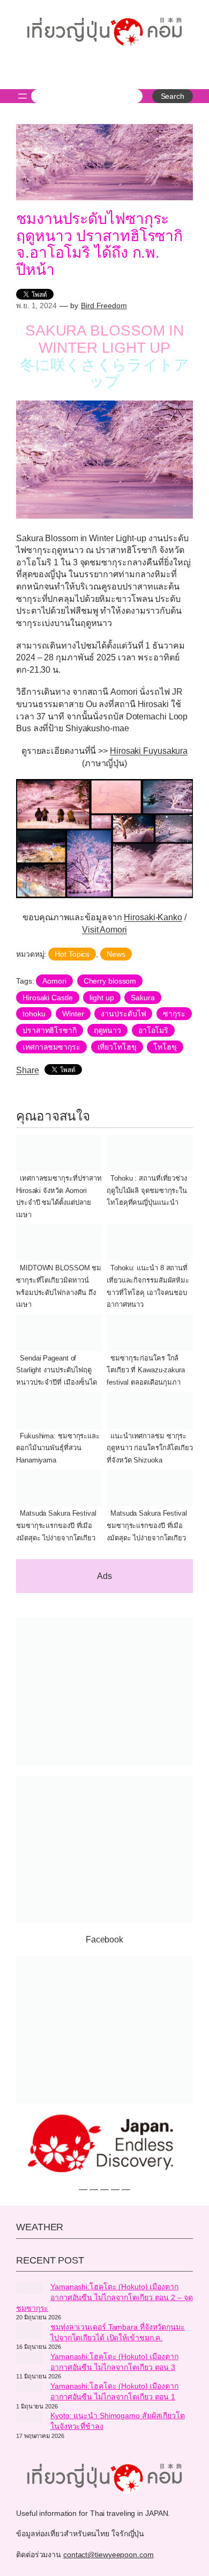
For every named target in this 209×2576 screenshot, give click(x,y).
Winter (73, 1014)
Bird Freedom (104, 305)
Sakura (143, 998)
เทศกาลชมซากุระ (51, 1047)
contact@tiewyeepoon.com (109, 2555)
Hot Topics (72, 954)
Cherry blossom (110, 981)
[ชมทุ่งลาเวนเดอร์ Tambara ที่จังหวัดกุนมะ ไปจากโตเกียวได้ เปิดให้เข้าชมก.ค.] (29, 2332)
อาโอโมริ (153, 1030)
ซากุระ (174, 1014)
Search (173, 96)
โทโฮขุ (165, 1047)
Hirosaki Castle (48, 998)
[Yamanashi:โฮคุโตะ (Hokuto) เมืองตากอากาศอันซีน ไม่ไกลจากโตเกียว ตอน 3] (29, 2359)
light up (102, 998)
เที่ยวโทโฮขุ (117, 1047)
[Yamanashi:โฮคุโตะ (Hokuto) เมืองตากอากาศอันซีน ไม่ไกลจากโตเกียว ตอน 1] (29, 2389)
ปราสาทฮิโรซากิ (50, 1030)
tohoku (34, 1014)
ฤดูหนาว (107, 1030)
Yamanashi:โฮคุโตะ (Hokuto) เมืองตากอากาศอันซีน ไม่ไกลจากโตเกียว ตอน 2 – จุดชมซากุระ (104, 2297)
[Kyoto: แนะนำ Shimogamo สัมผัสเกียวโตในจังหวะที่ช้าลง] (29, 2418)
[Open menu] (23, 96)
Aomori (54, 981)
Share (28, 1070)
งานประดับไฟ (123, 1014)
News (116, 954)
